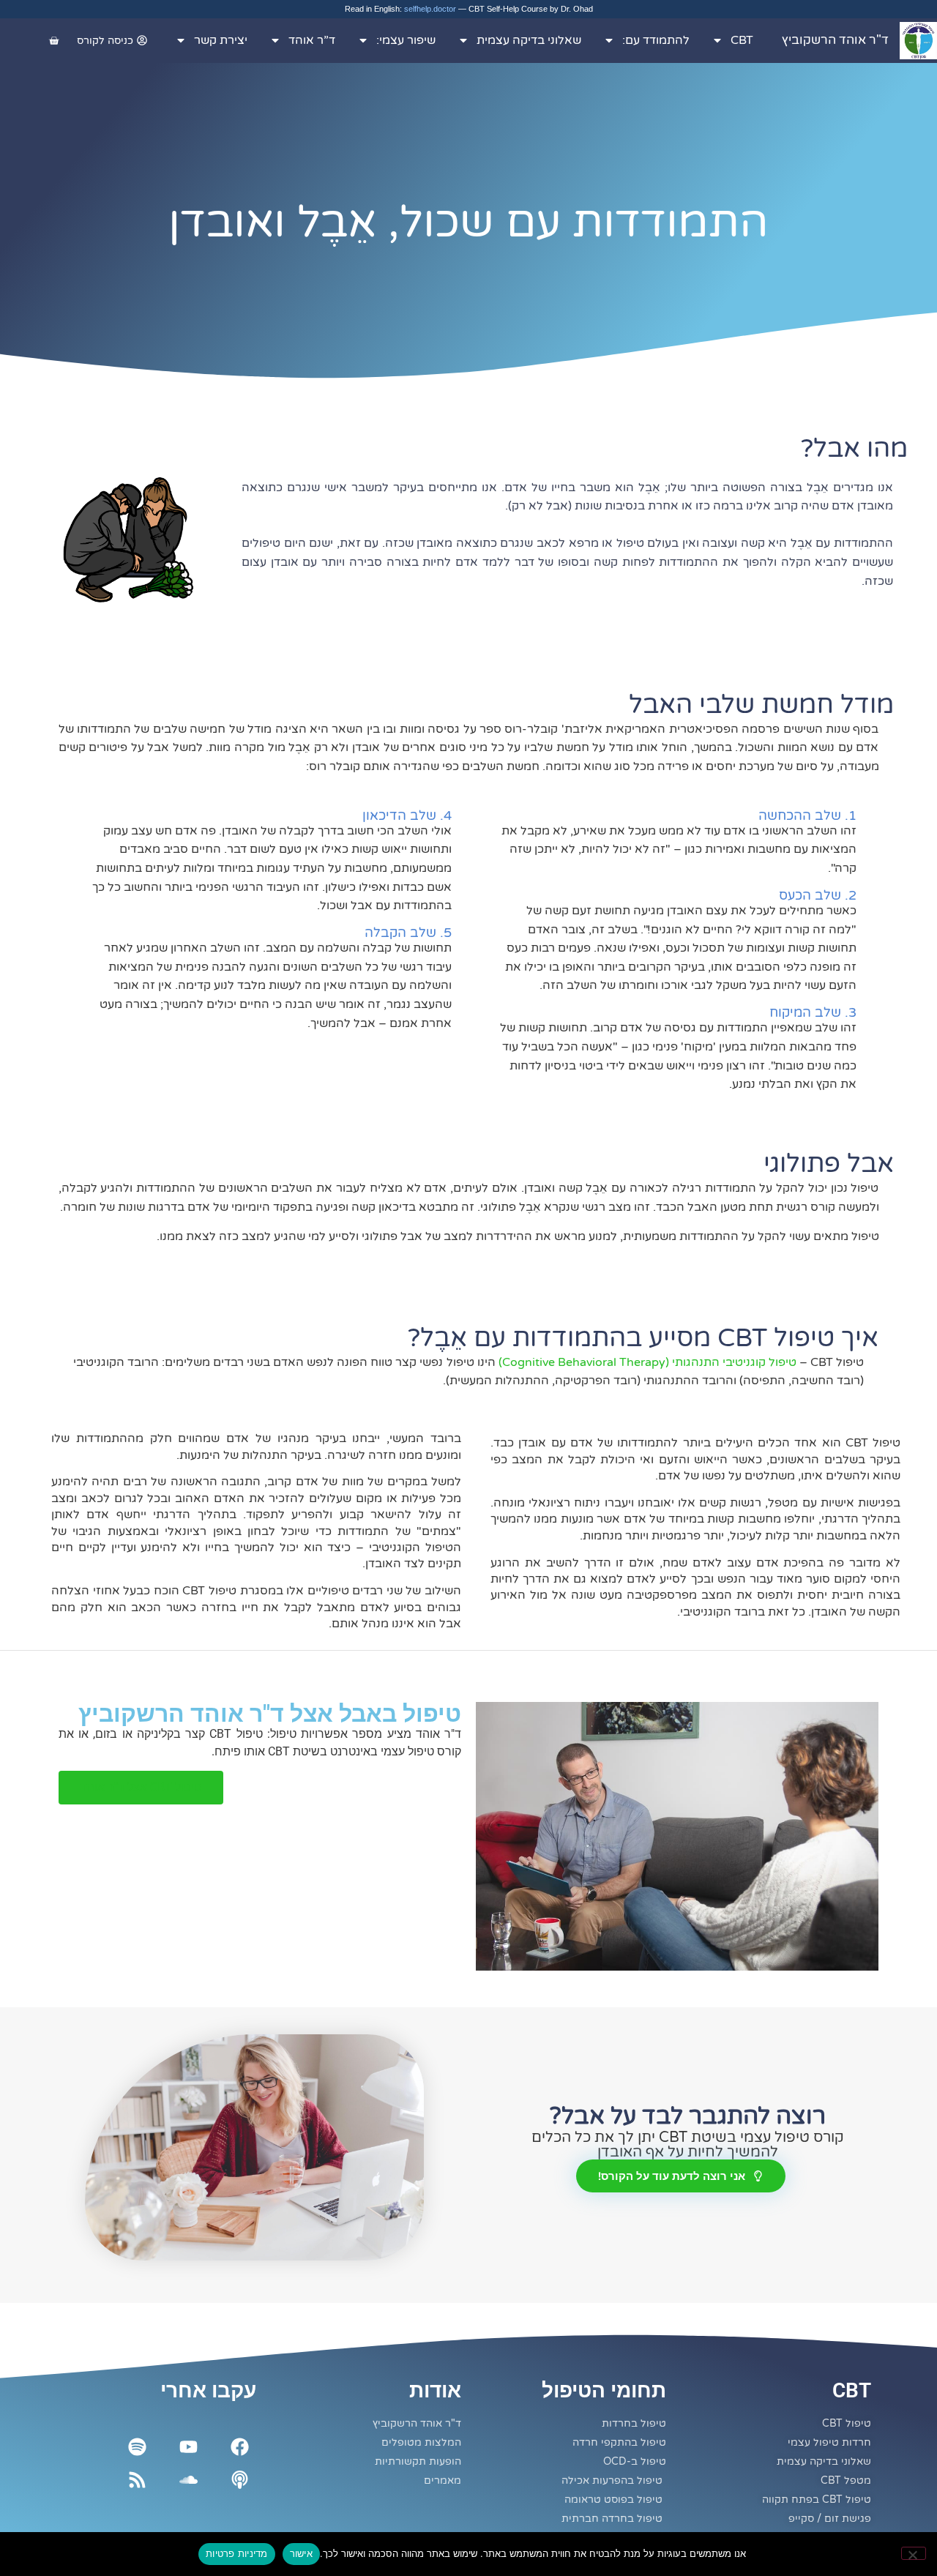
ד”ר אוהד (312, 40)
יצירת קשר (221, 40)
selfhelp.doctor (430, 9)
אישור (301, 2553)
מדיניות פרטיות (237, 2553)
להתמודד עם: (656, 40)
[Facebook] (240, 2447)
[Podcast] (240, 2480)
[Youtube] (188, 2447)
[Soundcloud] (188, 2480)
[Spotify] (137, 2447)
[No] (914, 2553)
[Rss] (137, 2480)
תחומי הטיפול (604, 2390)
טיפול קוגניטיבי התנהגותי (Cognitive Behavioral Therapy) (647, 1362)
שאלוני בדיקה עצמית (529, 40)
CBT (742, 40)
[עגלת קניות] (54, 41)
